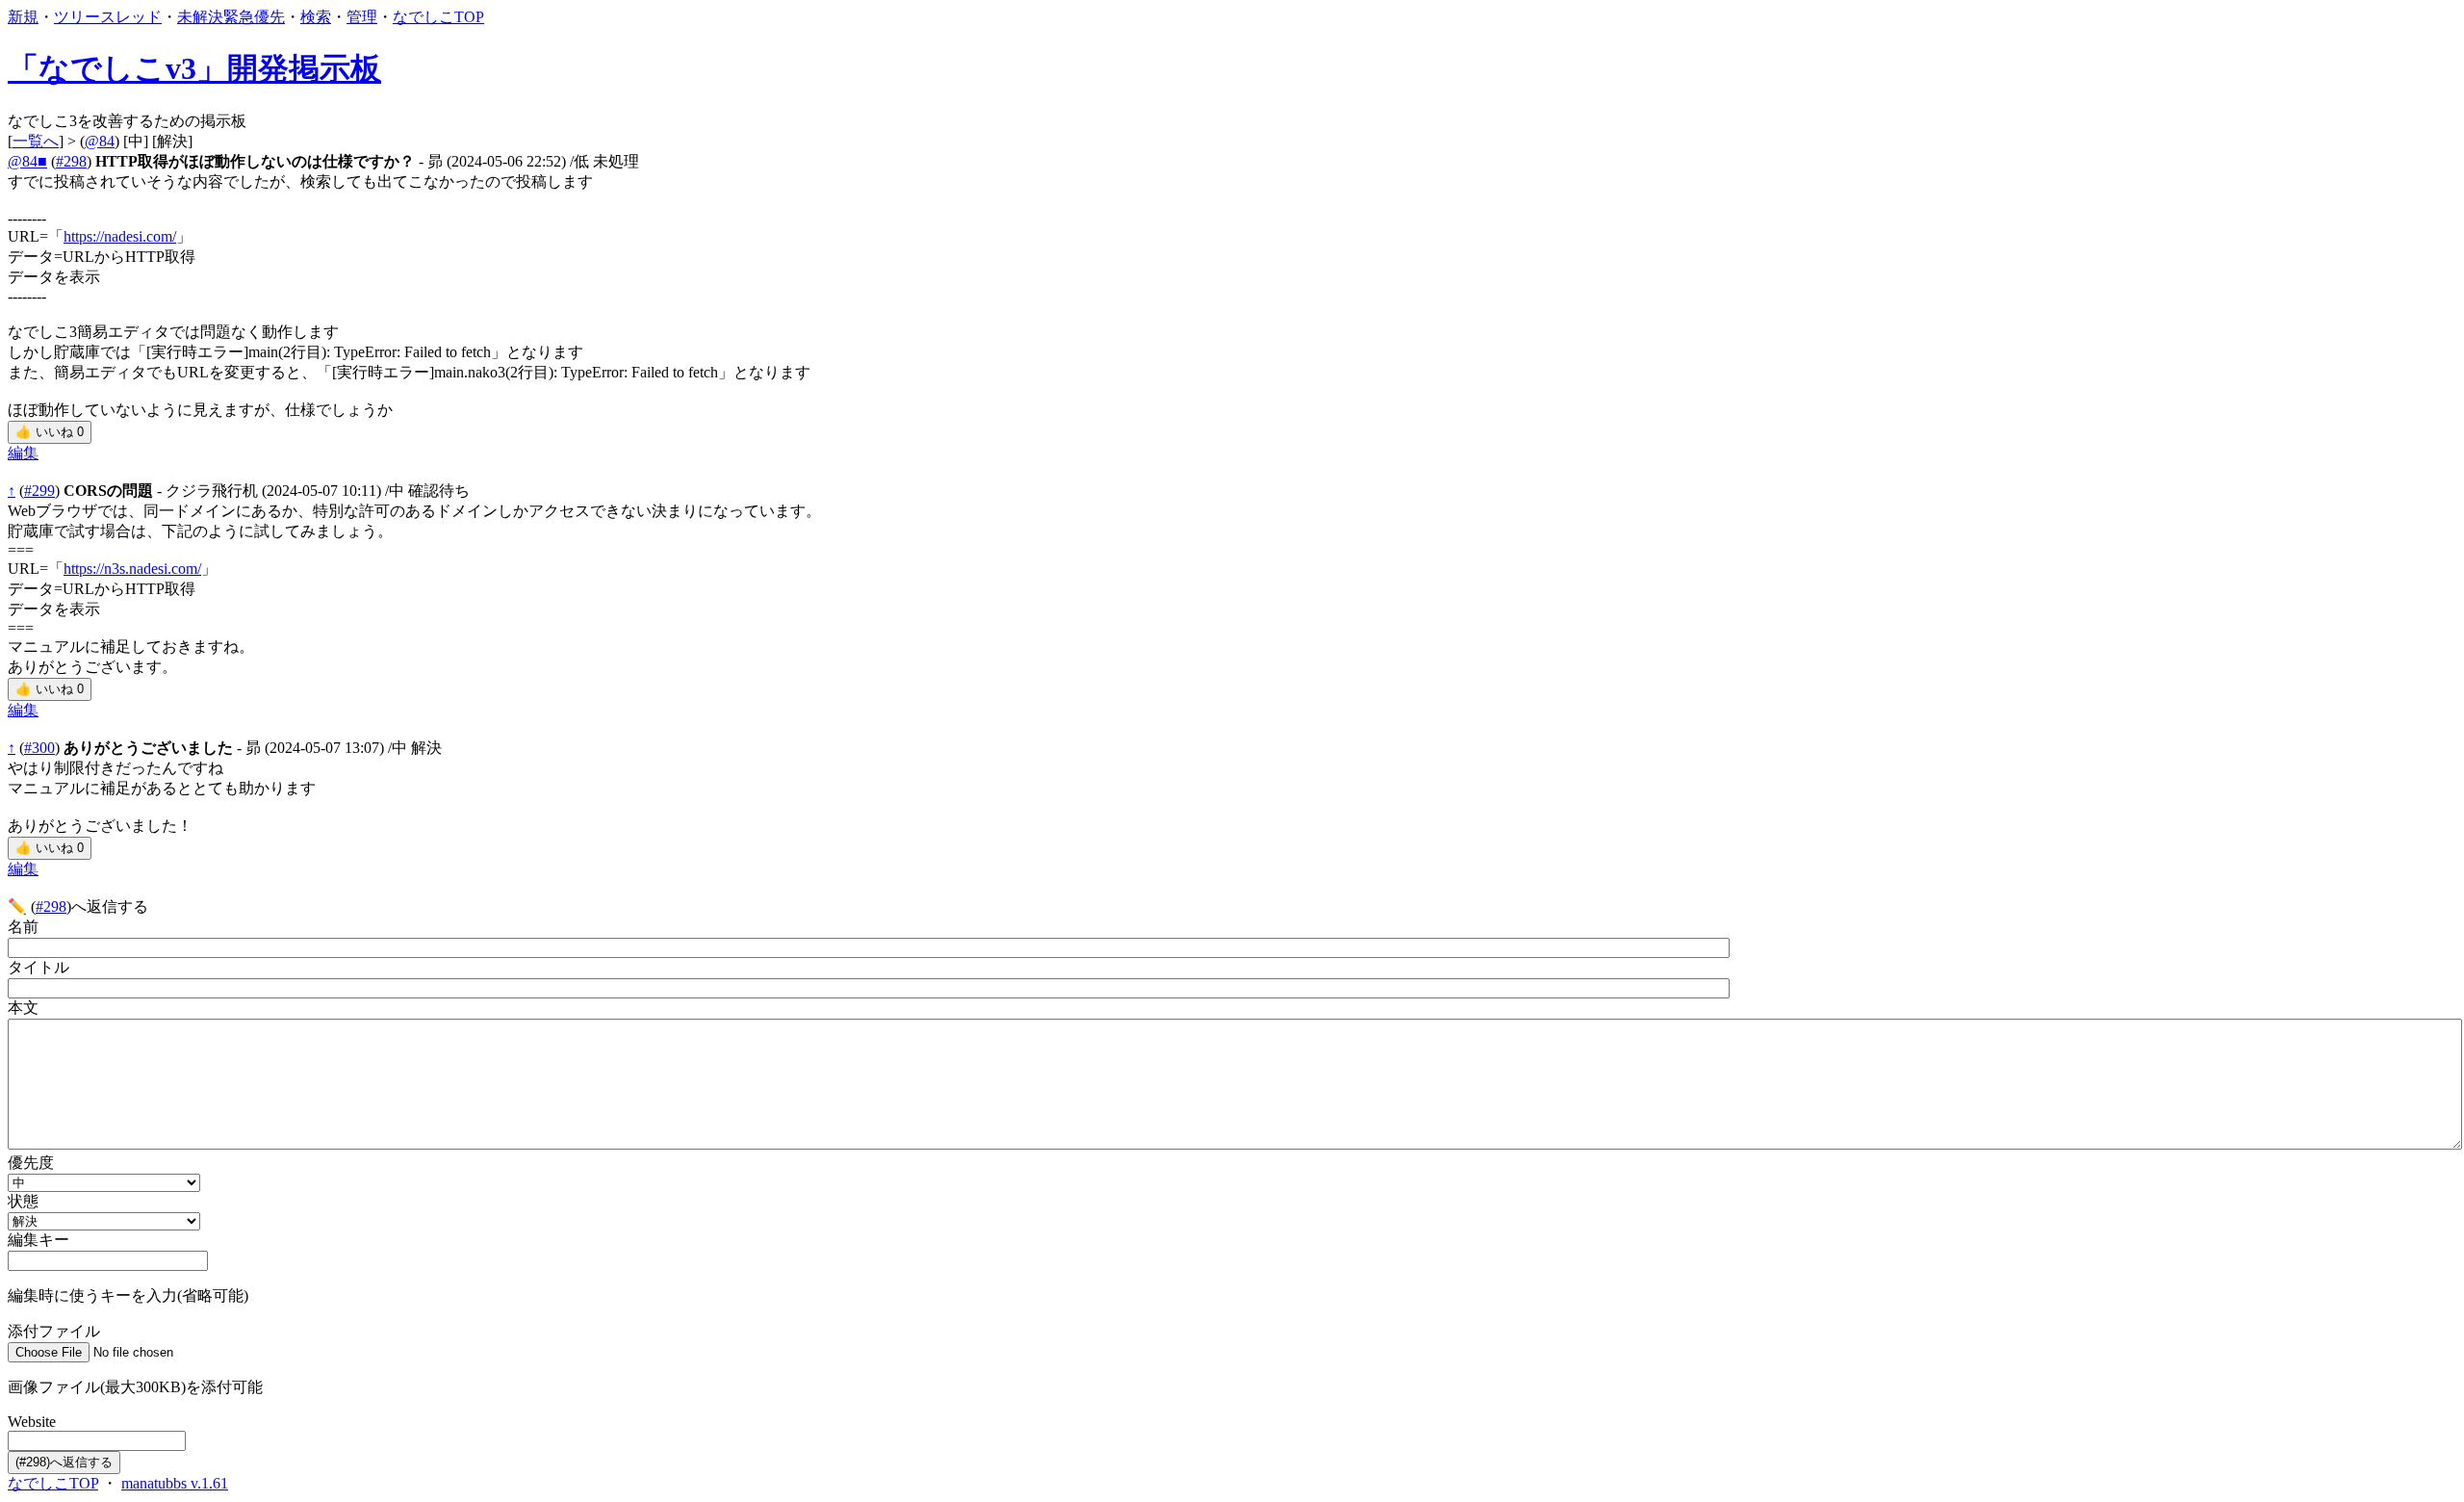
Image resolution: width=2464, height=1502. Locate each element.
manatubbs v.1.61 (175, 1483)
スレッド (131, 17)
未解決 (200, 17)
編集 (23, 453)
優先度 (31, 1163)
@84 (100, 141)
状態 (23, 1201)
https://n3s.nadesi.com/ (132, 569)
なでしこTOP (438, 17)
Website (32, 1422)
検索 (316, 17)
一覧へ (36, 141)
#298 (71, 161)
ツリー (77, 17)
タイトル (38, 967)
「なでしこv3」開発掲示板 (194, 68)
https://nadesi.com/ (120, 236)
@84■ (27, 161)
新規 (23, 17)
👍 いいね (50, 432)
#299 (39, 491)
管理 (362, 17)
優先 (269, 17)
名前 (23, 927)
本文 (23, 1008)
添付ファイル (54, 1331)
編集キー (38, 1240)
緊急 (239, 17)
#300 (39, 748)
